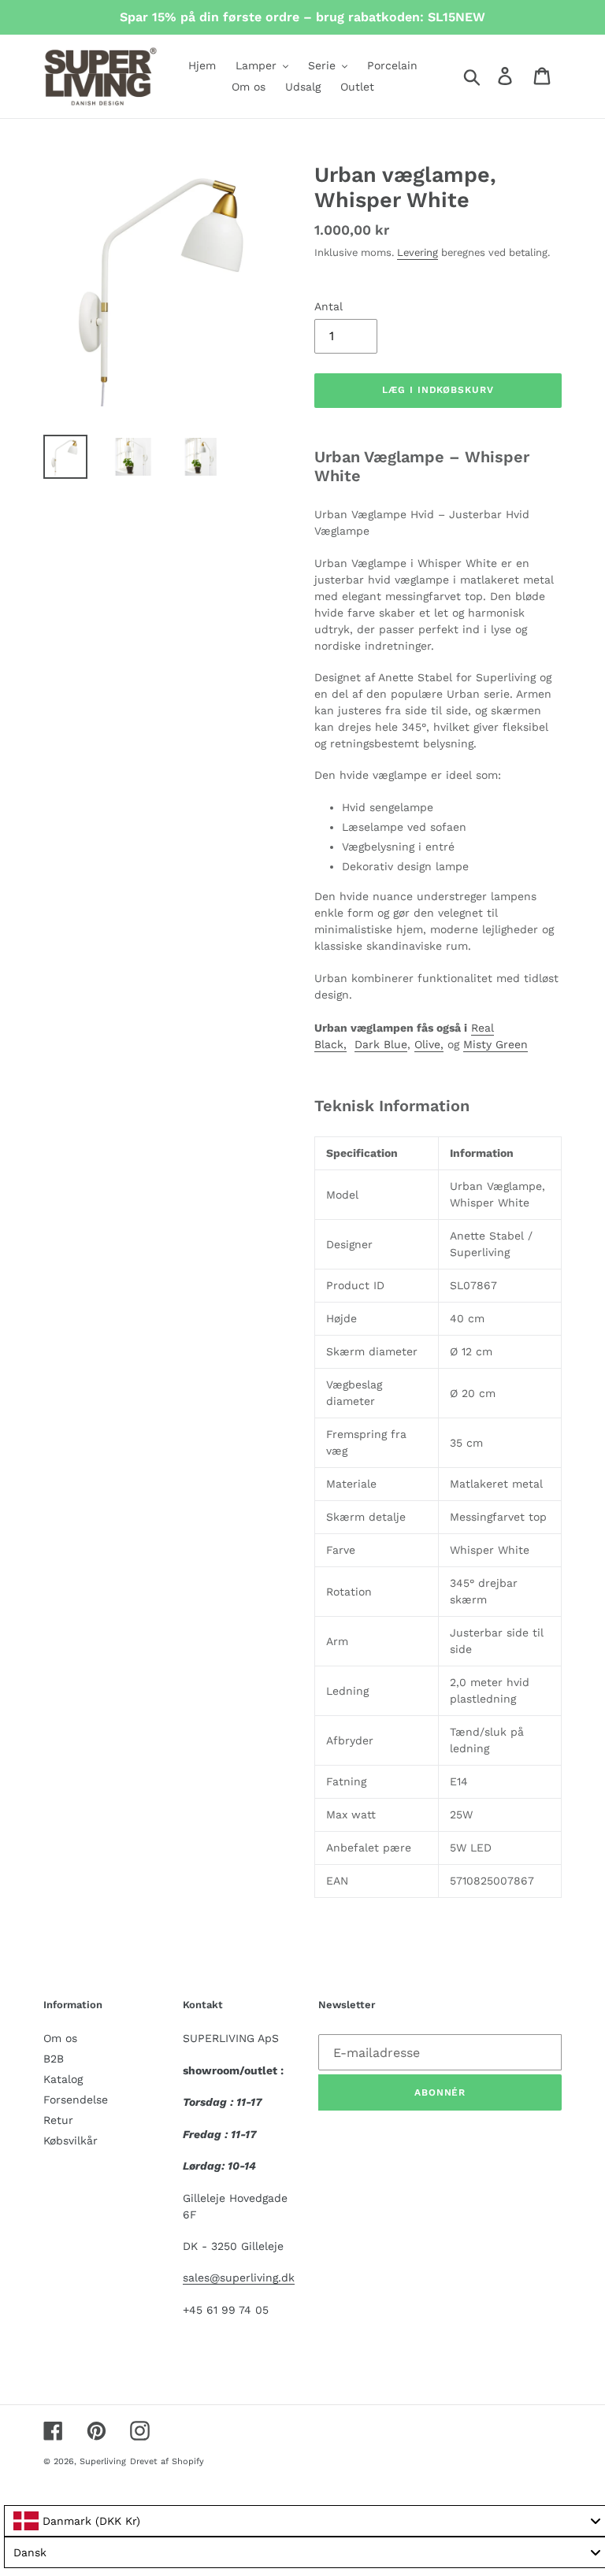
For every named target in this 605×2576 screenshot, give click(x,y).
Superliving (103, 2461)
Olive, (429, 1044)
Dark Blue (381, 1044)
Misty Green (496, 1044)
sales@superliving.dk (239, 2278)
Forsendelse (76, 2100)
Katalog (63, 2079)
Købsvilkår (71, 2140)
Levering (418, 252)
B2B (54, 2059)
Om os (60, 2038)
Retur (58, 2120)
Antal (328, 306)
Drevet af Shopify (167, 2461)
